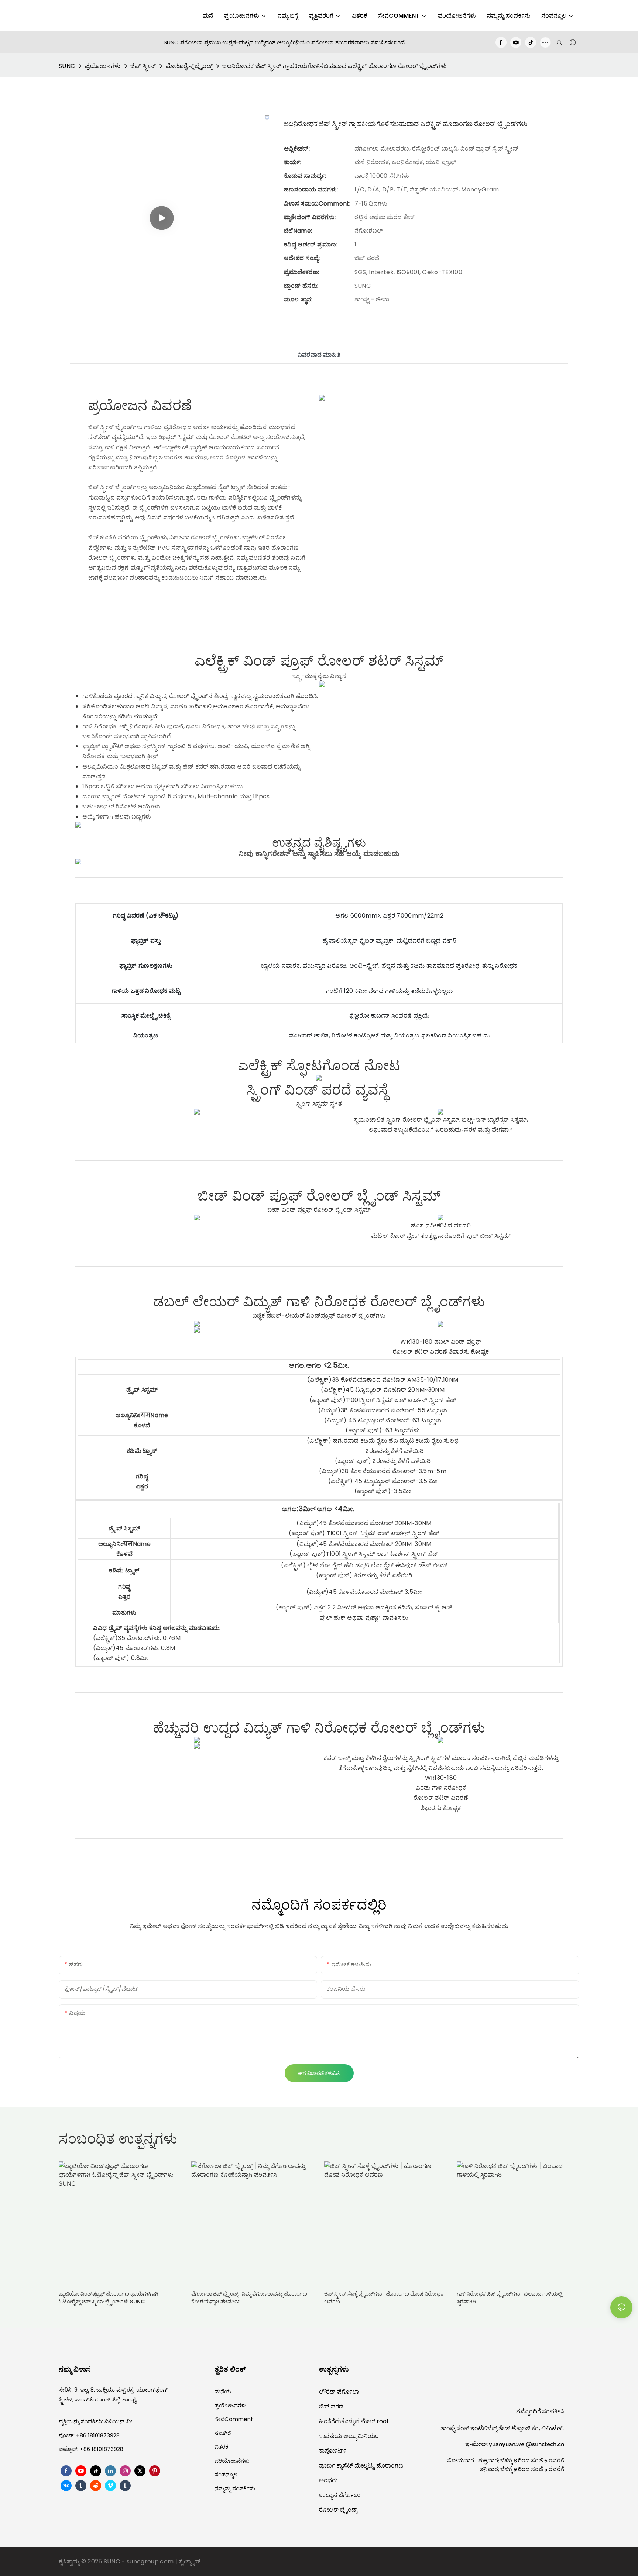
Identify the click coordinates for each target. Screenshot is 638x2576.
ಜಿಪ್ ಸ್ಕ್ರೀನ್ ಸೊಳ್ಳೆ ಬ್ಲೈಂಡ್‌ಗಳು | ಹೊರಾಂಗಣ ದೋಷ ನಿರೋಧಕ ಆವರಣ (384, 2298)
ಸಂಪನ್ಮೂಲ (226, 2474)
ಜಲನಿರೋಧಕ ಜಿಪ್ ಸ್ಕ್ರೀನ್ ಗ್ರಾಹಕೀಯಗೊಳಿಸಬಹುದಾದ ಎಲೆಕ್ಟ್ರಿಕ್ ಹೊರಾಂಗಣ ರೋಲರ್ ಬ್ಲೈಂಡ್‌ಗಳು (335, 66)
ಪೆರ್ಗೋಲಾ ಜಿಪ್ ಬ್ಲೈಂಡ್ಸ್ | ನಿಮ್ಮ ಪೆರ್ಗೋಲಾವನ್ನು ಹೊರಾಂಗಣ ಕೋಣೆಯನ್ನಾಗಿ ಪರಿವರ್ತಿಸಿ (249, 2298)
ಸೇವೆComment (234, 2419)
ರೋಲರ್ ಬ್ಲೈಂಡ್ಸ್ (338, 2510)
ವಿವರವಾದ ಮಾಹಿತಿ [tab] (319, 355)
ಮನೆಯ (223, 2391)
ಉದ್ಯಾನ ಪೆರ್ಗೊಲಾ (340, 2495)
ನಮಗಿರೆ (223, 2433)
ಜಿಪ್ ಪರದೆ (331, 2406)
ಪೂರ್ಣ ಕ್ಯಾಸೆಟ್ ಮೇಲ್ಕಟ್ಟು (348, 2465)
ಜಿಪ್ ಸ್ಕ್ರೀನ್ (143, 66)
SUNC (67, 66)
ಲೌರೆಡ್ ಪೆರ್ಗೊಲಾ (339, 2392)
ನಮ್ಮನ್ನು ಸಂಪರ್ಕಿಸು (235, 2488)
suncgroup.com (151, 2561)
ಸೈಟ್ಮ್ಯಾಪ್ (190, 2561)
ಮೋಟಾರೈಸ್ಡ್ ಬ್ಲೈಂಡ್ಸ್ (189, 66)
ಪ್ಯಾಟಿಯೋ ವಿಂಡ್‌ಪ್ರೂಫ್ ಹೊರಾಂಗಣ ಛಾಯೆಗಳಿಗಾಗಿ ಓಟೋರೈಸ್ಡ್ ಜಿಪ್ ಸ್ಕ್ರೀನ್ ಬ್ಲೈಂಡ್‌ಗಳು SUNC (109, 2298)
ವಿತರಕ (222, 2447)
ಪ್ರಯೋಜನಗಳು (103, 66)
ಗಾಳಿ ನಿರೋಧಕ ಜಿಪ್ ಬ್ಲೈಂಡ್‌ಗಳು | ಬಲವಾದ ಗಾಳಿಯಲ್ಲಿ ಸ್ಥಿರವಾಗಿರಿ (509, 2298)
